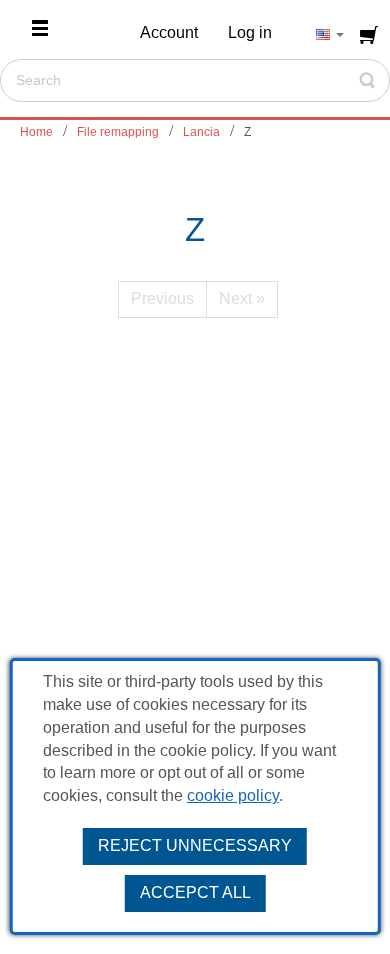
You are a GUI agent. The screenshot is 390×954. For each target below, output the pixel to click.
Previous (162, 298)
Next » (242, 298)
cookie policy (233, 795)
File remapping (118, 132)
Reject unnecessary (195, 845)
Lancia (201, 132)
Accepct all (195, 892)
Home (36, 132)
